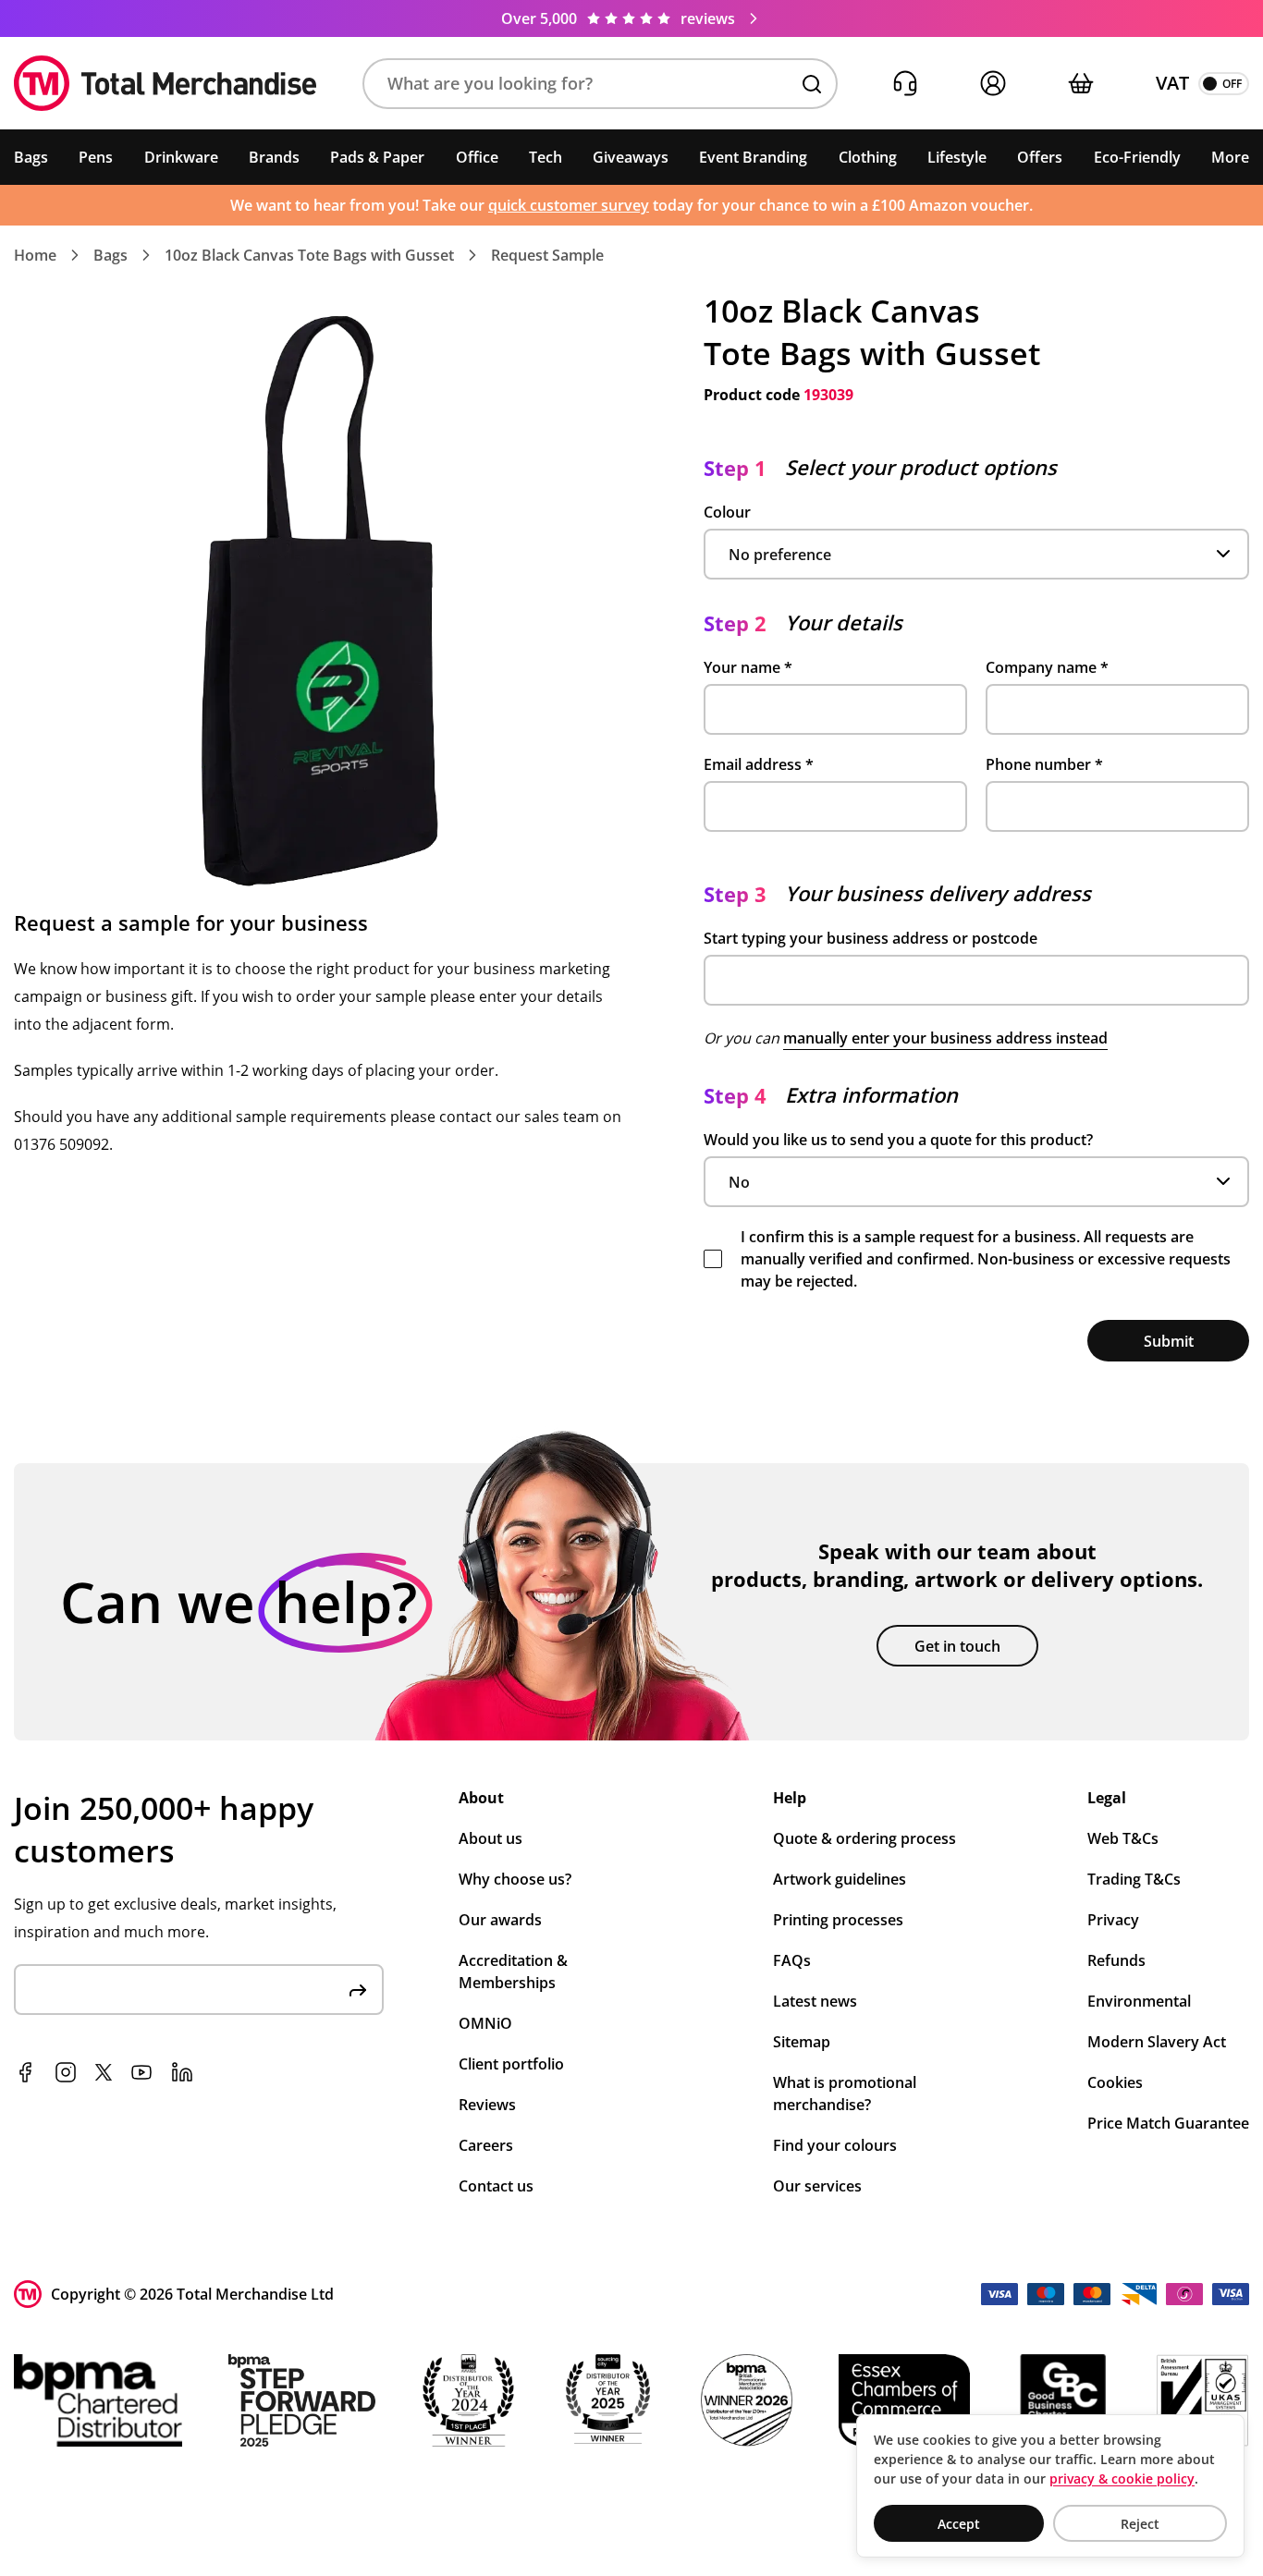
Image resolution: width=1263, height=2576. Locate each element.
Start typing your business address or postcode (871, 938)
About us (490, 1838)
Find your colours (835, 2145)
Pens (96, 157)
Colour (727, 512)
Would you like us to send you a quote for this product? (898, 1140)
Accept (959, 2524)
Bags (31, 157)
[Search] (812, 84)
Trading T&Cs (1134, 1879)
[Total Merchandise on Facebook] (25, 2072)
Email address (759, 764)
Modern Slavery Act (1157, 2042)
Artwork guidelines (840, 1879)
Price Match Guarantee (1168, 2123)
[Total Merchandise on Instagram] (66, 2072)
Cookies (1115, 2082)
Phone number (1044, 764)
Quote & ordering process (864, 1838)
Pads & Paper (377, 157)
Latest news (815, 2001)
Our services (817, 2186)
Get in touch (957, 1646)
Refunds (1116, 1960)
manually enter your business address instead (945, 1038)
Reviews (487, 2105)
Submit (1169, 1341)
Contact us (496, 2186)
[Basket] (1080, 84)
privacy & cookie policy (1122, 2478)
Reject (1140, 2524)
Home (35, 255)
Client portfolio (511, 2064)
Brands (274, 157)
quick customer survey (569, 205)
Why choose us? (515, 1879)
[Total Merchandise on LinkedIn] (182, 2072)
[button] (600, 84)
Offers (1040, 157)
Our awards (500, 1920)
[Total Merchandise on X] (104, 2072)
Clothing (868, 157)
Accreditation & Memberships (513, 1972)
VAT (1172, 83)
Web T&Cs (1123, 1838)
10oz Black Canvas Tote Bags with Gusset (309, 255)
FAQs (792, 1960)
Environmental (1139, 2001)
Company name (1047, 667)
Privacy (1113, 1920)
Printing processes (838, 1920)
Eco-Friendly (1137, 157)
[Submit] (358, 1990)
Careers (486, 2145)
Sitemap (802, 2042)
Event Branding (753, 157)
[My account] (993, 84)
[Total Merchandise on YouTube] (141, 2072)
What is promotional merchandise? (845, 2094)
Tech (546, 157)
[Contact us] (905, 84)
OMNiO (485, 2023)
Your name (748, 667)
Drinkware (181, 157)
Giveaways (631, 157)
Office (477, 157)
